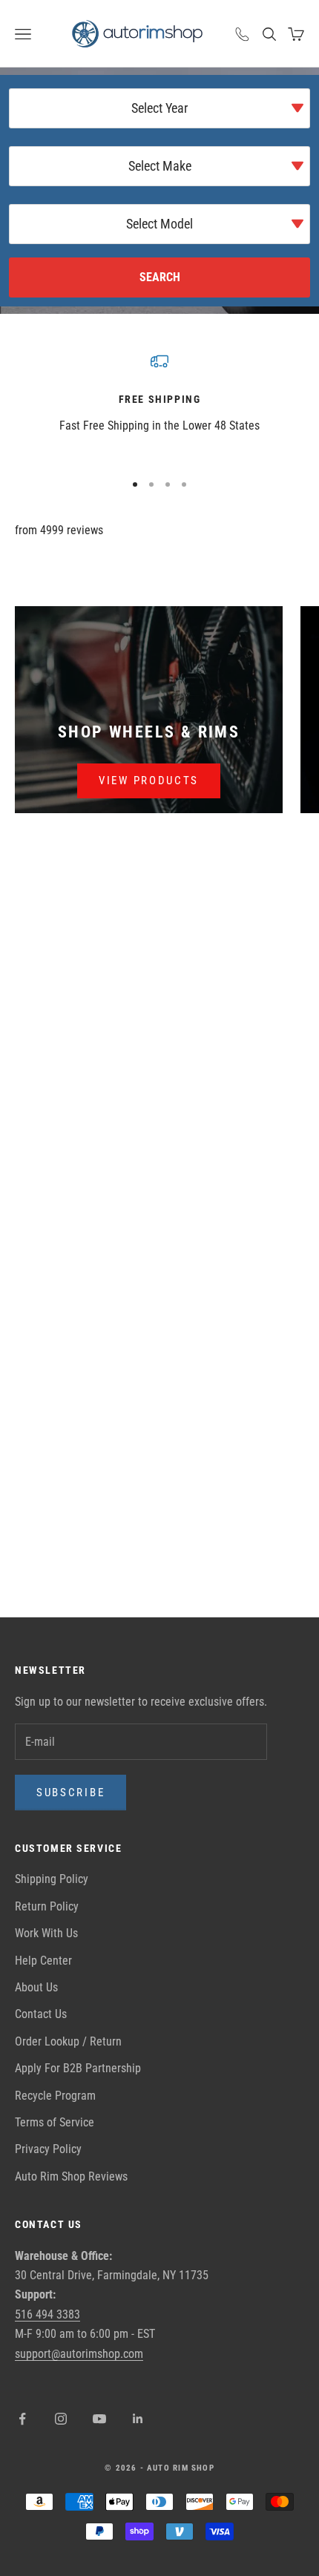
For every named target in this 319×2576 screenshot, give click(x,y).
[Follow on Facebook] (22, 2419)
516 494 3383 (47, 2314)
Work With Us (46, 1933)
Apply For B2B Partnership (78, 2068)
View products (149, 781)
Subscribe (70, 1793)
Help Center (43, 1961)
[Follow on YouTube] (99, 2419)
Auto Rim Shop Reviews (71, 2176)
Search (160, 277)
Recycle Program (55, 2096)
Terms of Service (55, 2122)
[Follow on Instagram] (61, 2419)
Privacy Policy (48, 2149)
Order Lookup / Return (68, 2041)
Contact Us (41, 2014)
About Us (36, 1987)
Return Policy (47, 1906)
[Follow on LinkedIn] (138, 2419)
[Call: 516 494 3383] (243, 34)
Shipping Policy (52, 1879)
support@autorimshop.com (79, 2354)
